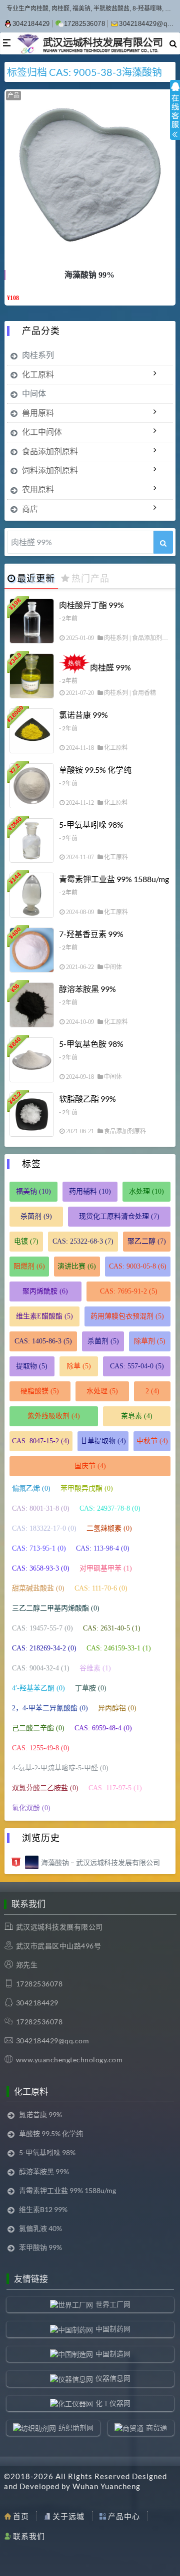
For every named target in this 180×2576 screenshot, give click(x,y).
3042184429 (31, 24)
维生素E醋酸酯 (44, 1316)
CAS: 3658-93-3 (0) (41, 1568)
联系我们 (29, 2536)
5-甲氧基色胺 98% (91, 1044)
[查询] (163, 542)
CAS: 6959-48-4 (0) (103, 1728)
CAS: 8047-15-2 (41, 1441)
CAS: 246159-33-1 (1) (119, 1648)
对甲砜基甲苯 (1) (106, 1568)
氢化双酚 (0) (31, 1808)
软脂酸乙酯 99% (87, 1099)
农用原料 (38, 489)
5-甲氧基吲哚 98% (91, 824)
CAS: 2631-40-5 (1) (112, 1628)
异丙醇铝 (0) (117, 1708)
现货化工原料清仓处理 (119, 1216)
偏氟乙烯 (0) (31, 1488)
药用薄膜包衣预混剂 (127, 1316)
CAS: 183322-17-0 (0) (44, 1528)
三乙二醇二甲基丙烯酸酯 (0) (56, 1608)
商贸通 (156, 2427)
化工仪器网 (113, 2403)
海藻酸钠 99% (89, 275)
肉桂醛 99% (110, 667)
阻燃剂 (29, 1266)
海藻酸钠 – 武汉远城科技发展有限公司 (100, 1862)
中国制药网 (113, 2329)
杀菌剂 (36, 1216)
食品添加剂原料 (50, 451)
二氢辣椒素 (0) (109, 1528)
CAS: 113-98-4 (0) (103, 1548)
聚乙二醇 (147, 1241)
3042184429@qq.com (53, 2041)
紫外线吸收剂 (54, 1416)
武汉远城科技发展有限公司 (59, 1927)
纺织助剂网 (76, 2427)
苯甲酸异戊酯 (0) (87, 1488)
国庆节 (90, 1466)
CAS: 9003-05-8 (138, 1266)
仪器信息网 (113, 2378)
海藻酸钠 (142, 72)
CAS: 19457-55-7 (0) (42, 1628)
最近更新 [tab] (36, 578)
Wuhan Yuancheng (106, 2486)
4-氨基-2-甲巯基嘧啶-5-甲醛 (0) (60, 1768)
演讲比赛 (77, 1266)
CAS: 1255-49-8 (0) (41, 1748)
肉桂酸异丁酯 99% (91, 605)
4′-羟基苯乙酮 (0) (38, 1688)
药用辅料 (90, 1191)
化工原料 (38, 374)
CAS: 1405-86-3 (43, 1341)
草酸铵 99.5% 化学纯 (95, 770)
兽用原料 (38, 413)
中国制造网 (113, 2354)
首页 (21, 2516)
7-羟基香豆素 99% (91, 934)
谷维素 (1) (95, 1668)
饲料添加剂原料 (50, 470)
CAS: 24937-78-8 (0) (110, 1508)
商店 (30, 508)
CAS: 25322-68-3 (83, 1241)
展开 (175, 119)
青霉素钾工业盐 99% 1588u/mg (114, 879)
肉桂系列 (38, 355)
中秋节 (152, 1441)
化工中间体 (42, 432)
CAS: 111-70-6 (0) (101, 1588)
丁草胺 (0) (91, 1688)
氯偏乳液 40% (40, 2228)
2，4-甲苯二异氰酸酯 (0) (50, 1708)
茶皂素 (137, 1416)
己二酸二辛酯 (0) (38, 1728)
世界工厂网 (113, 2304)
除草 (79, 1366)
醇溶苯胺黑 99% (87, 989)
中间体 (34, 393)
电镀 (26, 1241)
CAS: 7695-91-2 (129, 1291)
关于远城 (68, 2516)
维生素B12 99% (43, 2209)
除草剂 (150, 1341)
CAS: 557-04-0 (137, 1366)
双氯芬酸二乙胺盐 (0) (45, 1788)
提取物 (32, 1366)
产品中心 (124, 2516)
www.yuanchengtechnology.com (69, 2060)
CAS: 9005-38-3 (85, 72)
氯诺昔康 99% (83, 715)
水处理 (146, 1191)
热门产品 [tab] (90, 578)
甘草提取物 (103, 1441)
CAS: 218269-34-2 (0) (44, 1648)
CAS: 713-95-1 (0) (39, 1548)
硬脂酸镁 (40, 1391)
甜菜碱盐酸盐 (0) (38, 1588)
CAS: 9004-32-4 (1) (41, 1668)
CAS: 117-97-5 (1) (115, 1788)
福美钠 (33, 1191)
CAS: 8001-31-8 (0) (41, 1508)
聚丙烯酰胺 (45, 1291)
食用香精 (144, 693)
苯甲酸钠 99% (40, 2247)
